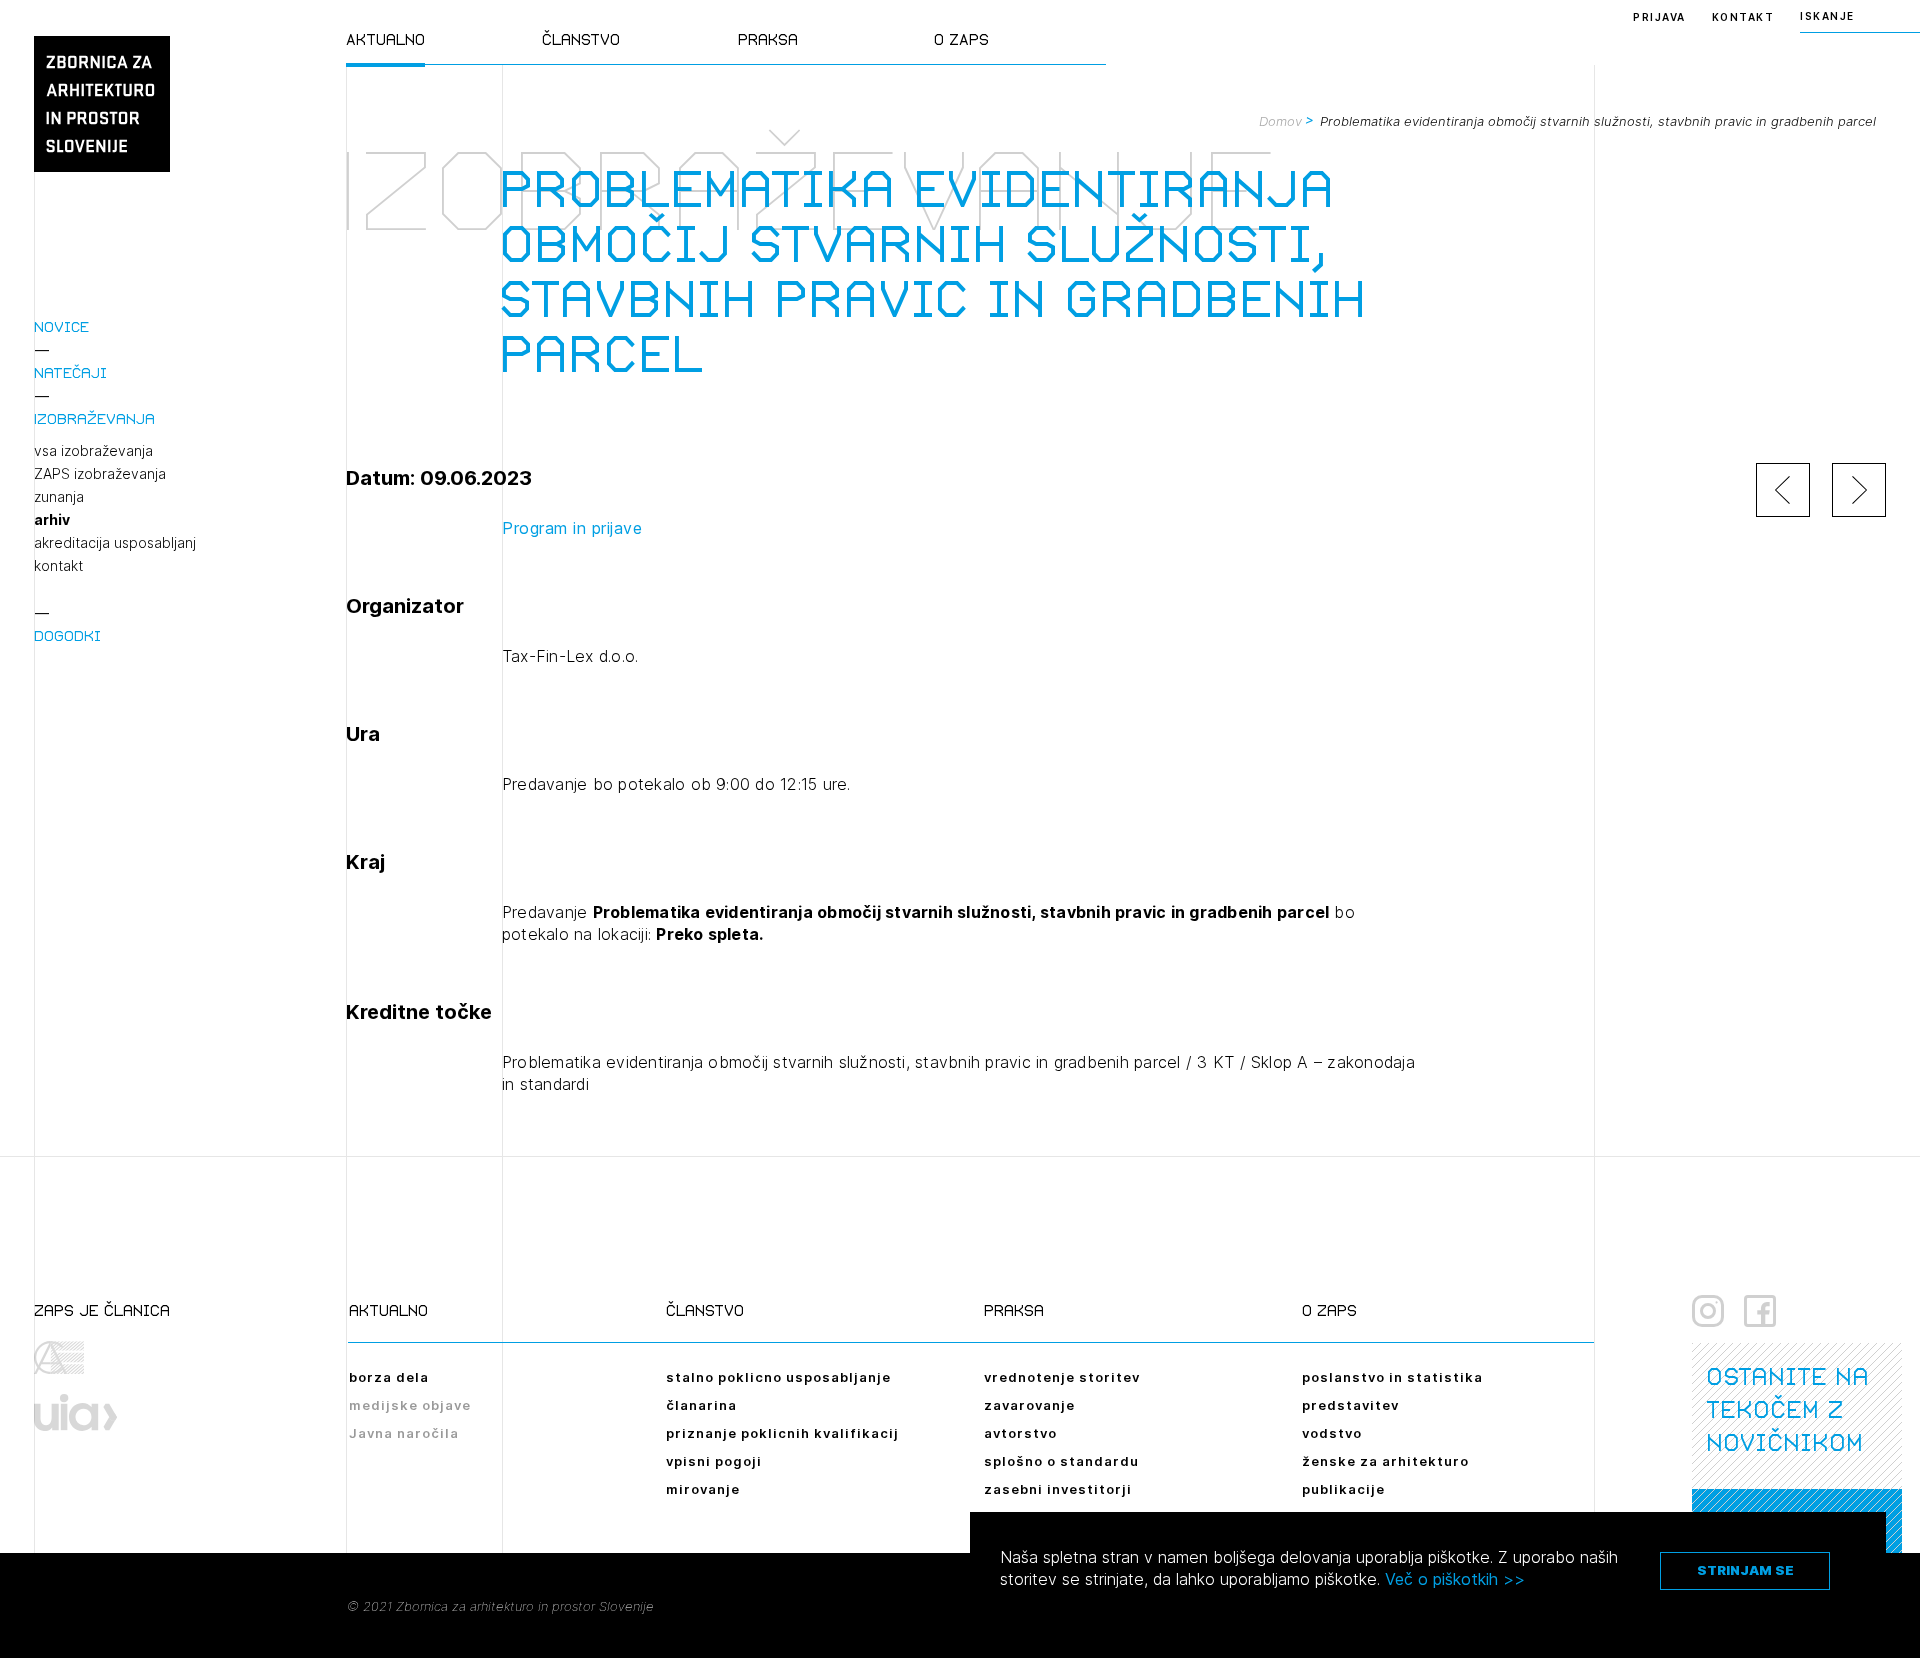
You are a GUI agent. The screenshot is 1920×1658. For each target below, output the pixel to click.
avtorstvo (1020, 1433)
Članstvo (581, 39)
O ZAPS (961, 39)
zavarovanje (1029, 1405)
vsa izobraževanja (93, 451)
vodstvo (1332, 1433)
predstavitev (1350, 1405)
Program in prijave (572, 528)
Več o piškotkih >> (1455, 1579)
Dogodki (67, 635)
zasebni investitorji (1058, 1489)
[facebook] (1760, 1311)
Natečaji (70, 372)
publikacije (1343, 1489)
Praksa (768, 39)
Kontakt (1743, 17)
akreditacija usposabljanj (115, 543)
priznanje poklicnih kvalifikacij (782, 1433)
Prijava (1659, 17)
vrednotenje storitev (1062, 1377)
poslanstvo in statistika (1392, 1377)
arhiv (52, 520)
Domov (1280, 121)
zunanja (59, 497)
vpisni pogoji (714, 1461)
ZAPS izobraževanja (100, 474)
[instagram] (1708, 1311)
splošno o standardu (1061, 1461)
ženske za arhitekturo (1385, 1461)
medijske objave (410, 1405)
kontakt (58, 566)
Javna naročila (404, 1433)
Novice (61, 326)
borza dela (389, 1377)
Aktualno (385, 39)
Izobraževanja (94, 418)
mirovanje (703, 1489)
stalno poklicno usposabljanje (778, 1377)
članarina (701, 1405)
